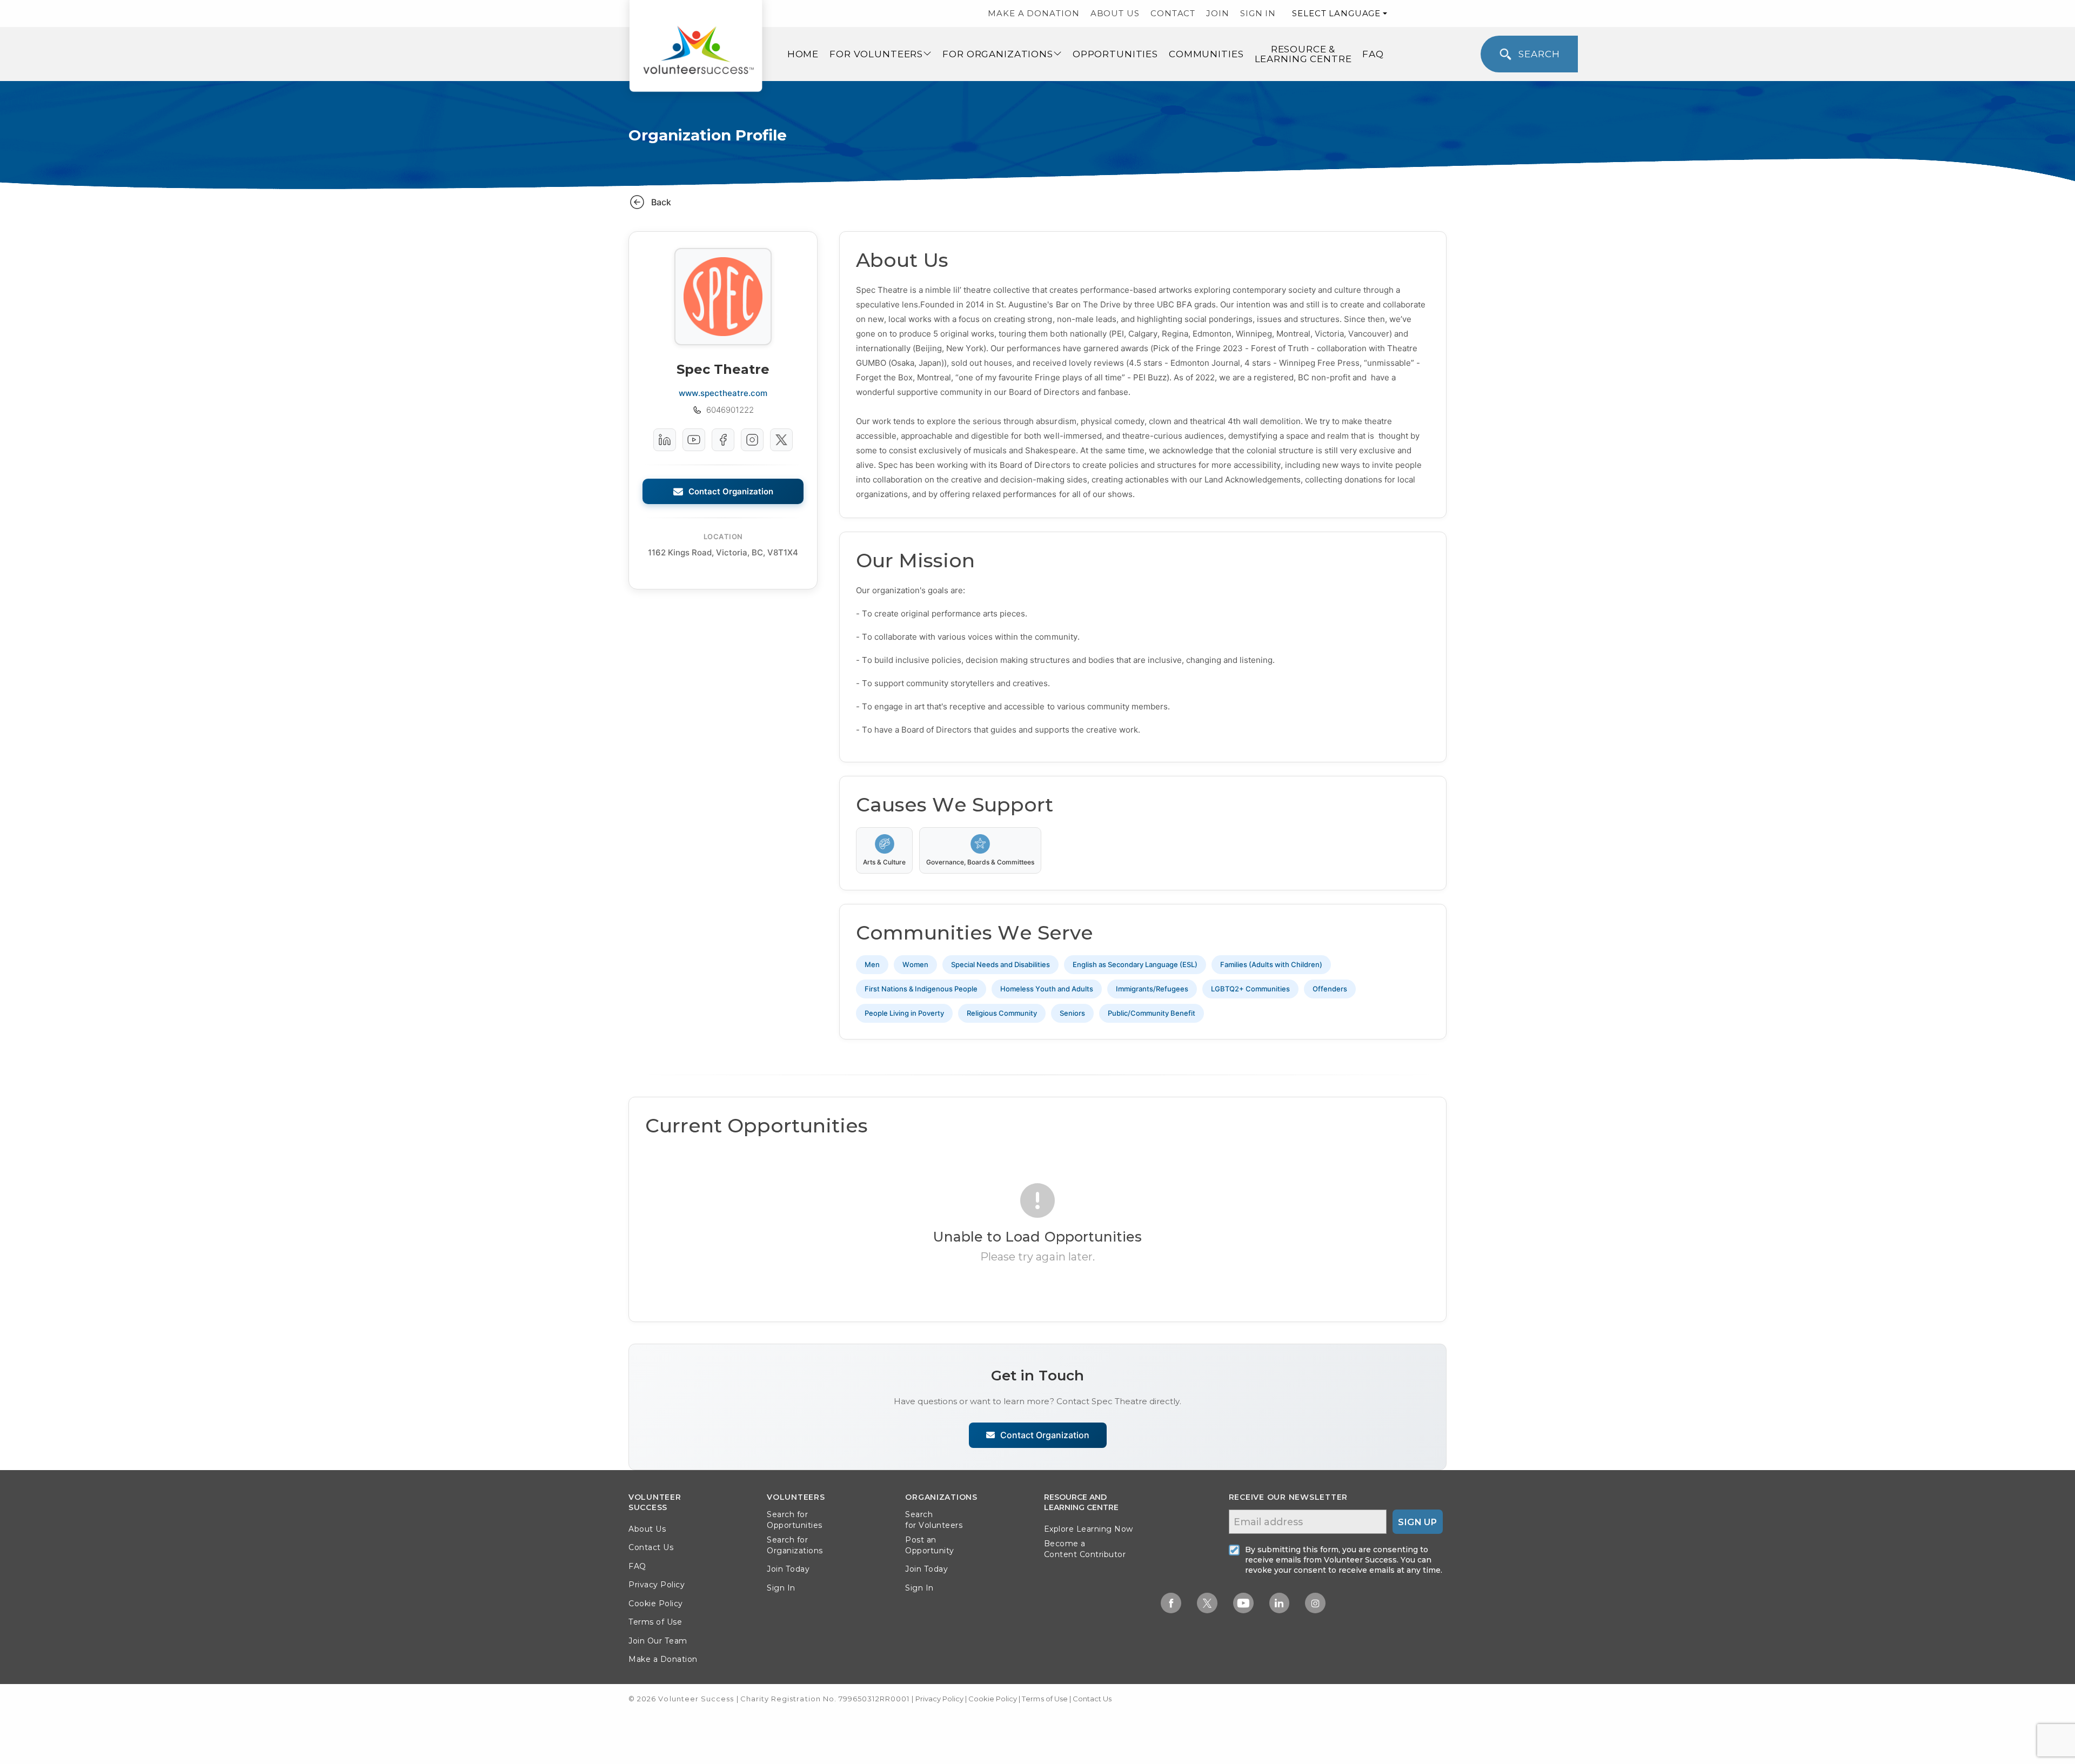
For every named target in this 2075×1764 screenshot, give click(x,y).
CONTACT (1173, 13)
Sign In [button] (781, 1588)
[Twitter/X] (781, 440)
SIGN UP (1417, 1522)
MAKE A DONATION (1034, 13)
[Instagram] (752, 440)
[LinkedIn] (665, 440)
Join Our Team (658, 1641)
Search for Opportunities (795, 1520)
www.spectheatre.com (723, 393)
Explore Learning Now (1089, 1529)
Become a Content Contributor (1085, 1549)
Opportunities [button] (1115, 54)
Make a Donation (663, 1659)
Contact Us (651, 1547)
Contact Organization (731, 491)
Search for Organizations (795, 1545)
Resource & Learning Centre (1303, 54)
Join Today (788, 1569)
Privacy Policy (657, 1585)
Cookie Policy (656, 1604)
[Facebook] (723, 440)
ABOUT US (1115, 13)
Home (803, 54)
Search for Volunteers (934, 1520)
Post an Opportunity (930, 1545)
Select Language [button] (1336, 13)
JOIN (1218, 13)
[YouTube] (694, 440)
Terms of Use (655, 1622)
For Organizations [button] (998, 54)
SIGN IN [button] (1258, 13)
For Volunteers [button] (876, 54)
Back (661, 202)
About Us (647, 1529)
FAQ (1373, 54)
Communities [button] (1206, 54)
